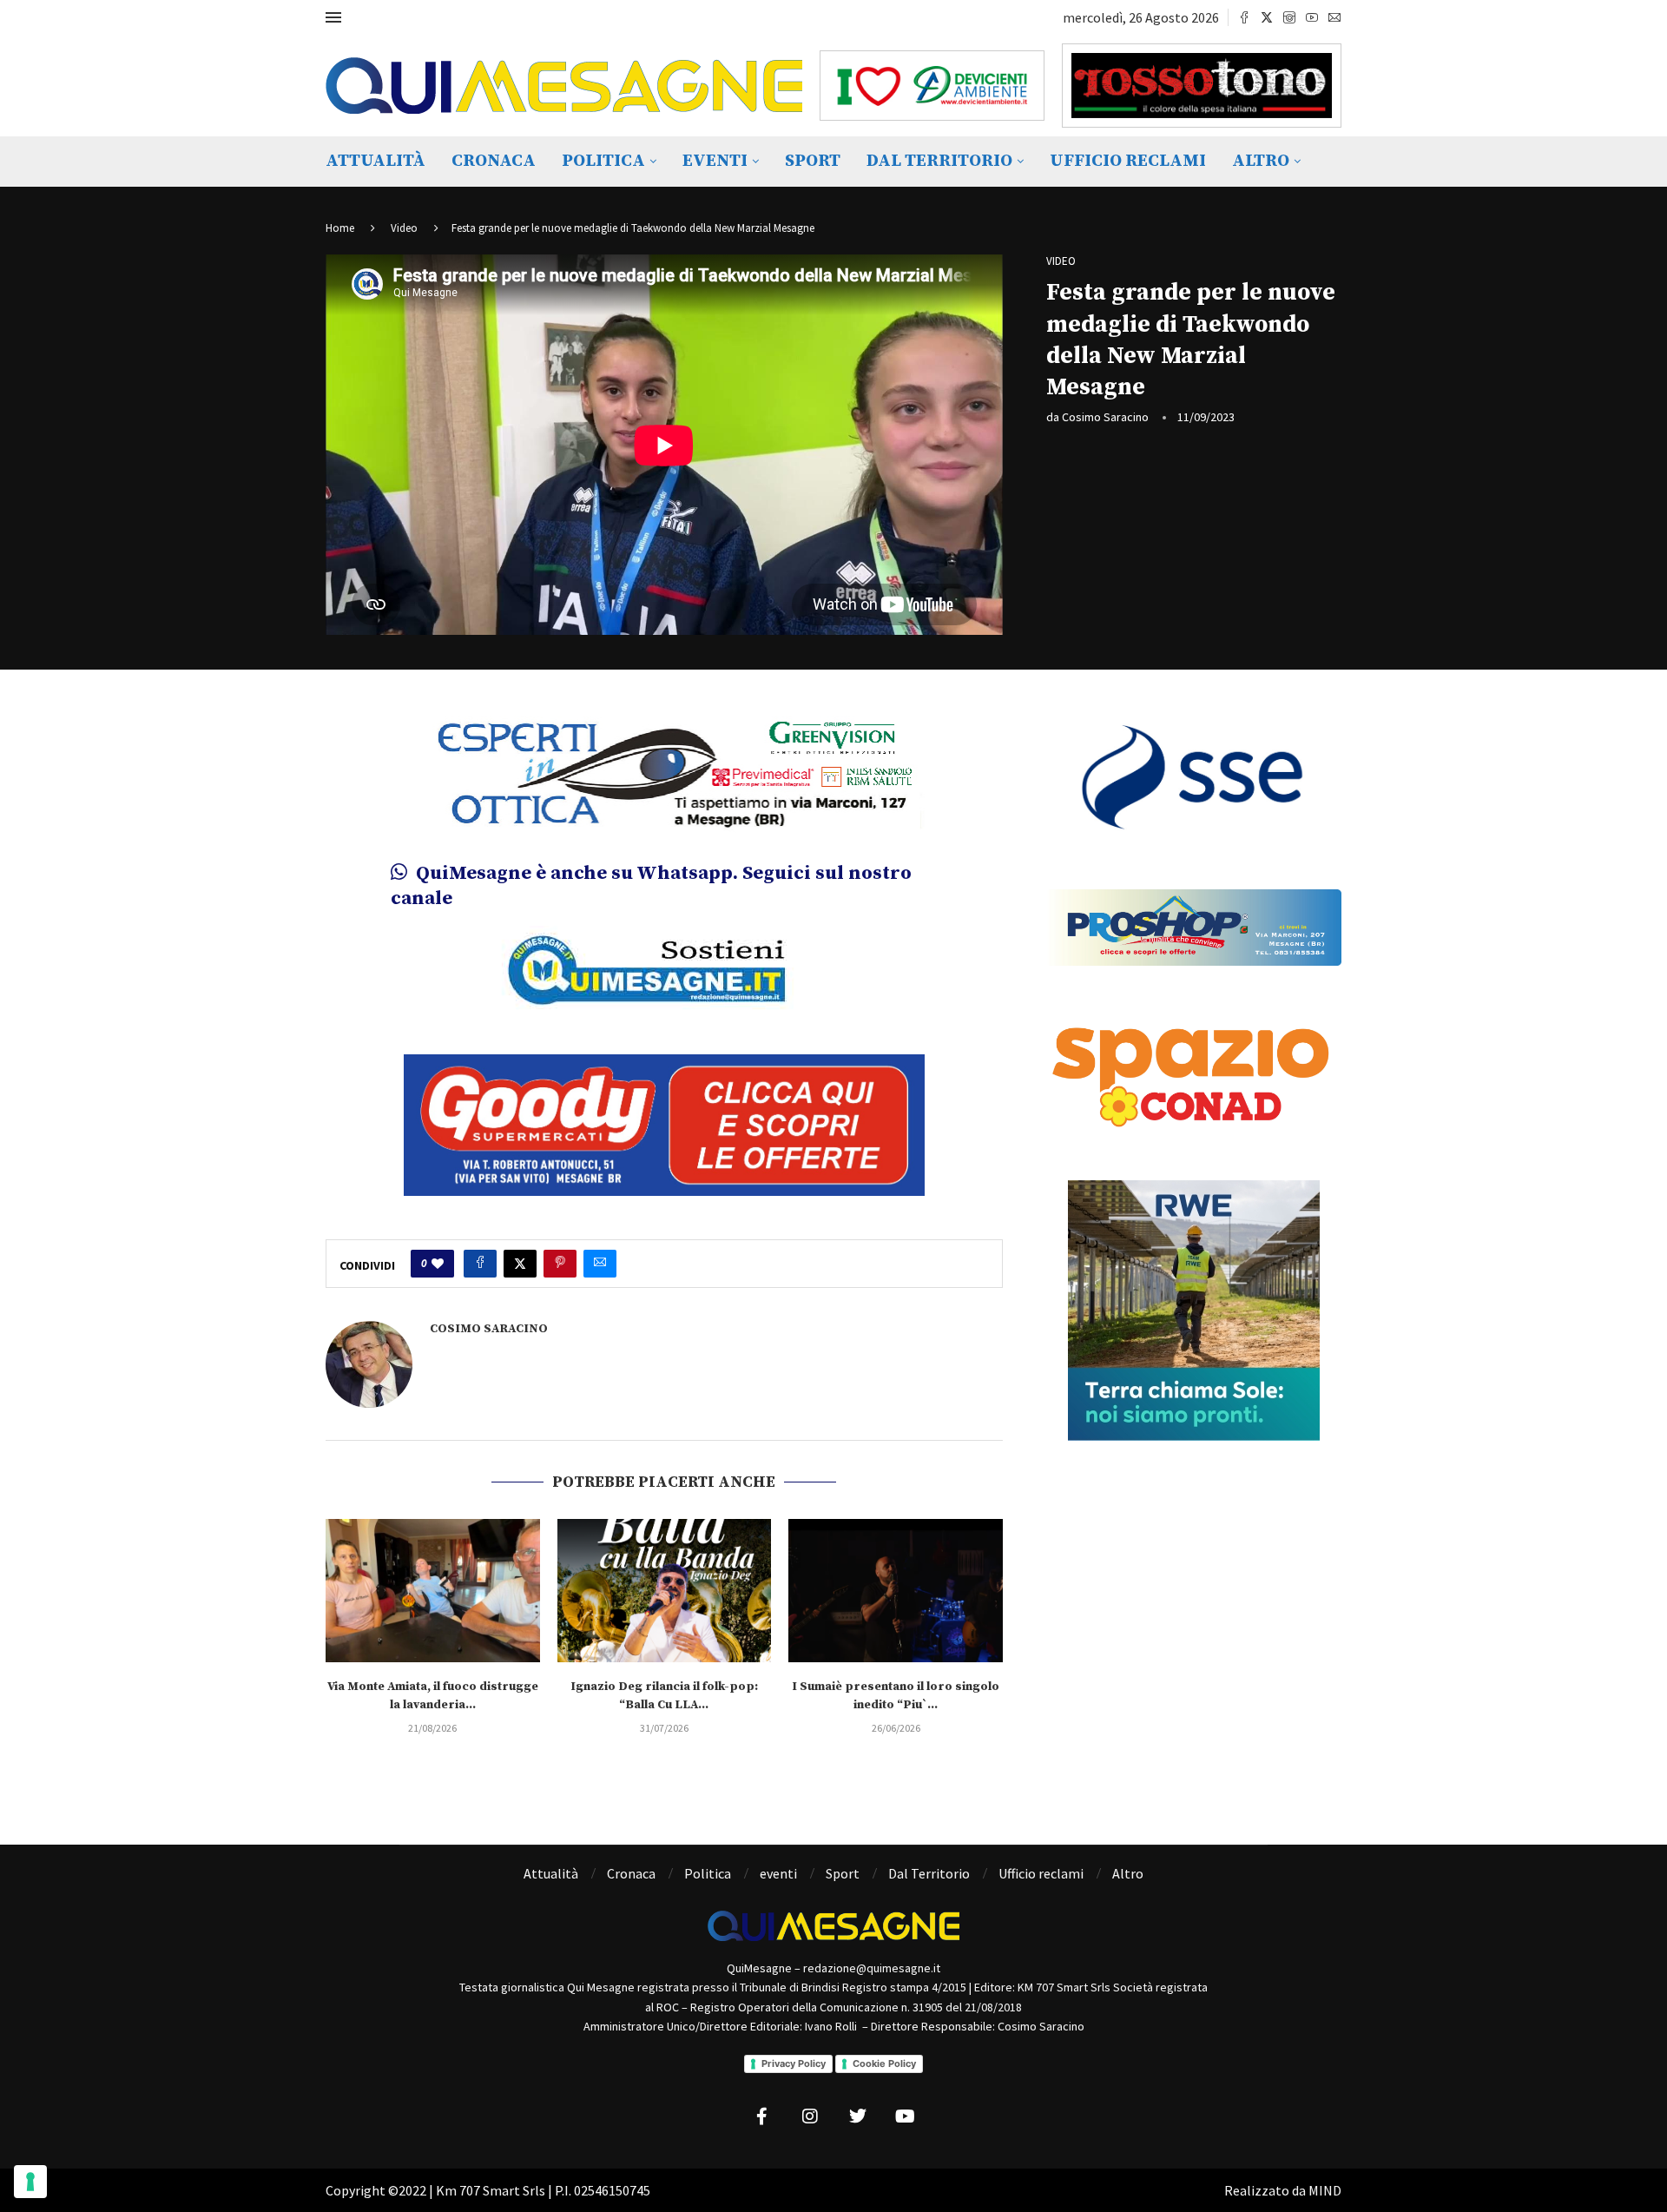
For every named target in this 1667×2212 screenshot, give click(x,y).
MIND (1325, 2180)
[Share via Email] (600, 1252)
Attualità (376, 161)
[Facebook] (1244, 17)
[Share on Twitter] (520, 1252)
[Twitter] (1267, 17)
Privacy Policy (794, 2052)
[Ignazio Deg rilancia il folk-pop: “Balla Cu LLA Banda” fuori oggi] (665, 1579)
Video (404, 228)
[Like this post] (438, 1252)
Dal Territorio (939, 161)
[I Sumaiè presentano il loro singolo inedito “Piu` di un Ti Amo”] (896, 1579)
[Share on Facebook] (480, 1252)
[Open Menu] (333, 17)
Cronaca (494, 161)
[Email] (1334, 17)
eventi (715, 161)
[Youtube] (1312, 17)
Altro (1261, 161)
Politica (603, 161)
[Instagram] (1289, 17)
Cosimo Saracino (1105, 417)
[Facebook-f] (762, 2106)
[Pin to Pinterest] (560, 1252)
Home (340, 228)
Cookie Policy (884, 2052)
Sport (813, 161)
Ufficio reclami (1128, 161)
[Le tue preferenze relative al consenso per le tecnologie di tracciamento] (30, 2182)
